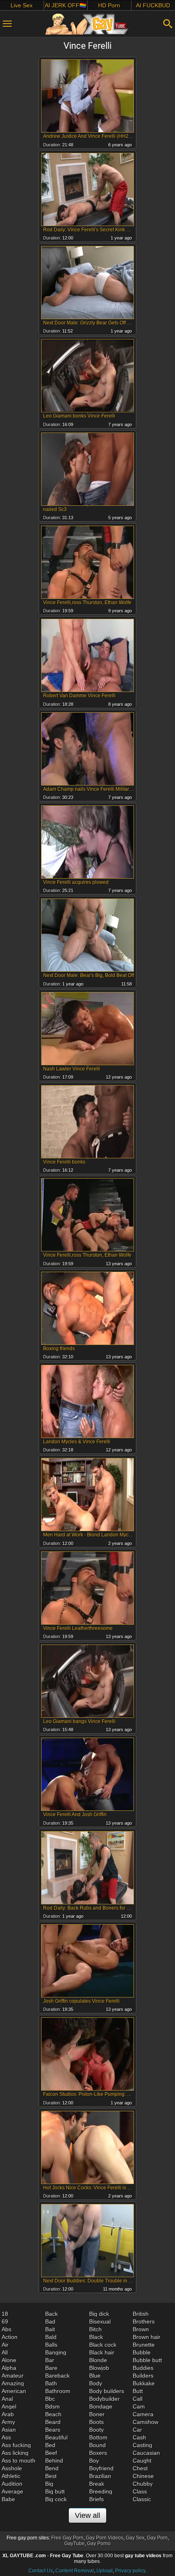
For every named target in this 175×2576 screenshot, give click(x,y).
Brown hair (147, 2337)
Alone (9, 2360)
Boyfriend (101, 2468)
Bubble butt (147, 2360)
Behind (54, 2461)
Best (51, 2476)
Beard (53, 2422)
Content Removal (75, 2571)
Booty (96, 2430)
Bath (51, 2383)
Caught (142, 2461)
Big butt (55, 2491)
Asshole (12, 2468)
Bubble (142, 2352)
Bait (50, 2329)
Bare (51, 2368)
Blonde (98, 2360)
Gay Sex (135, 2538)
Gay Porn (157, 2538)
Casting (142, 2445)
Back (51, 2314)
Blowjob (99, 2368)
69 (5, 2321)
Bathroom (58, 2391)
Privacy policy (130, 2571)
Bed (50, 2445)
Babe (8, 2499)
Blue (95, 2376)
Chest (140, 2468)
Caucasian (146, 2453)
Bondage (101, 2406)
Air (5, 2345)
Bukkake (144, 2383)
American (14, 2391)
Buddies (143, 2368)
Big (49, 2484)
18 (5, 2314)
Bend (52, 2468)
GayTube (74, 2543)
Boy (94, 2461)
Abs (7, 2329)
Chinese (143, 2476)
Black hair (102, 2352)
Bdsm (52, 2406)
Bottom (98, 2437)
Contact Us (41, 2571)
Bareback (57, 2376)
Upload (105, 2571)
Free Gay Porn (67, 2538)
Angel (9, 2406)
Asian (9, 2430)
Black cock (103, 2345)
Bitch (95, 2329)
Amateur (13, 2376)
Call (138, 2399)
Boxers (98, 2453)
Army (8, 2422)
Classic (142, 2499)
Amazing (13, 2383)
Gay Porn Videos (105, 2538)
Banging (56, 2352)
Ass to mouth (19, 2461)
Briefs (96, 2499)
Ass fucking (16, 2445)
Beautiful (56, 2437)
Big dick (99, 2314)
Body (96, 2383)
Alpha (9, 2368)
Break (97, 2484)
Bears (53, 2430)
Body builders (107, 2391)
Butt (138, 2391)
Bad (50, 2321)
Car (137, 2430)
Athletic (11, 2476)
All (5, 2352)
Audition (12, 2484)
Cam (139, 2406)
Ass (6, 2437)
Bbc (50, 2399)
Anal (7, 2399)
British (141, 2314)
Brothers (144, 2321)
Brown (141, 2329)
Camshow (145, 2422)
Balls (51, 2345)
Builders (143, 2376)
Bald (51, 2337)
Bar (50, 2360)
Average (12, 2491)
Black (96, 2337)
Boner (97, 2414)
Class (140, 2491)
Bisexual (100, 2321)
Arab (8, 2414)
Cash (139, 2437)
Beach (53, 2414)
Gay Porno (99, 2543)
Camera (143, 2414)
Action (10, 2337)
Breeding (101, 2491)
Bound (97, 2445)
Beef (51, 2453)
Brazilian (100, 2476)
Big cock (56, 2499)
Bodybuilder (104, 2399)
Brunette (144, 2345)
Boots (96, 2422)
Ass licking (15, 2453)
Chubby (143, 2484)
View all (87, 2515)
